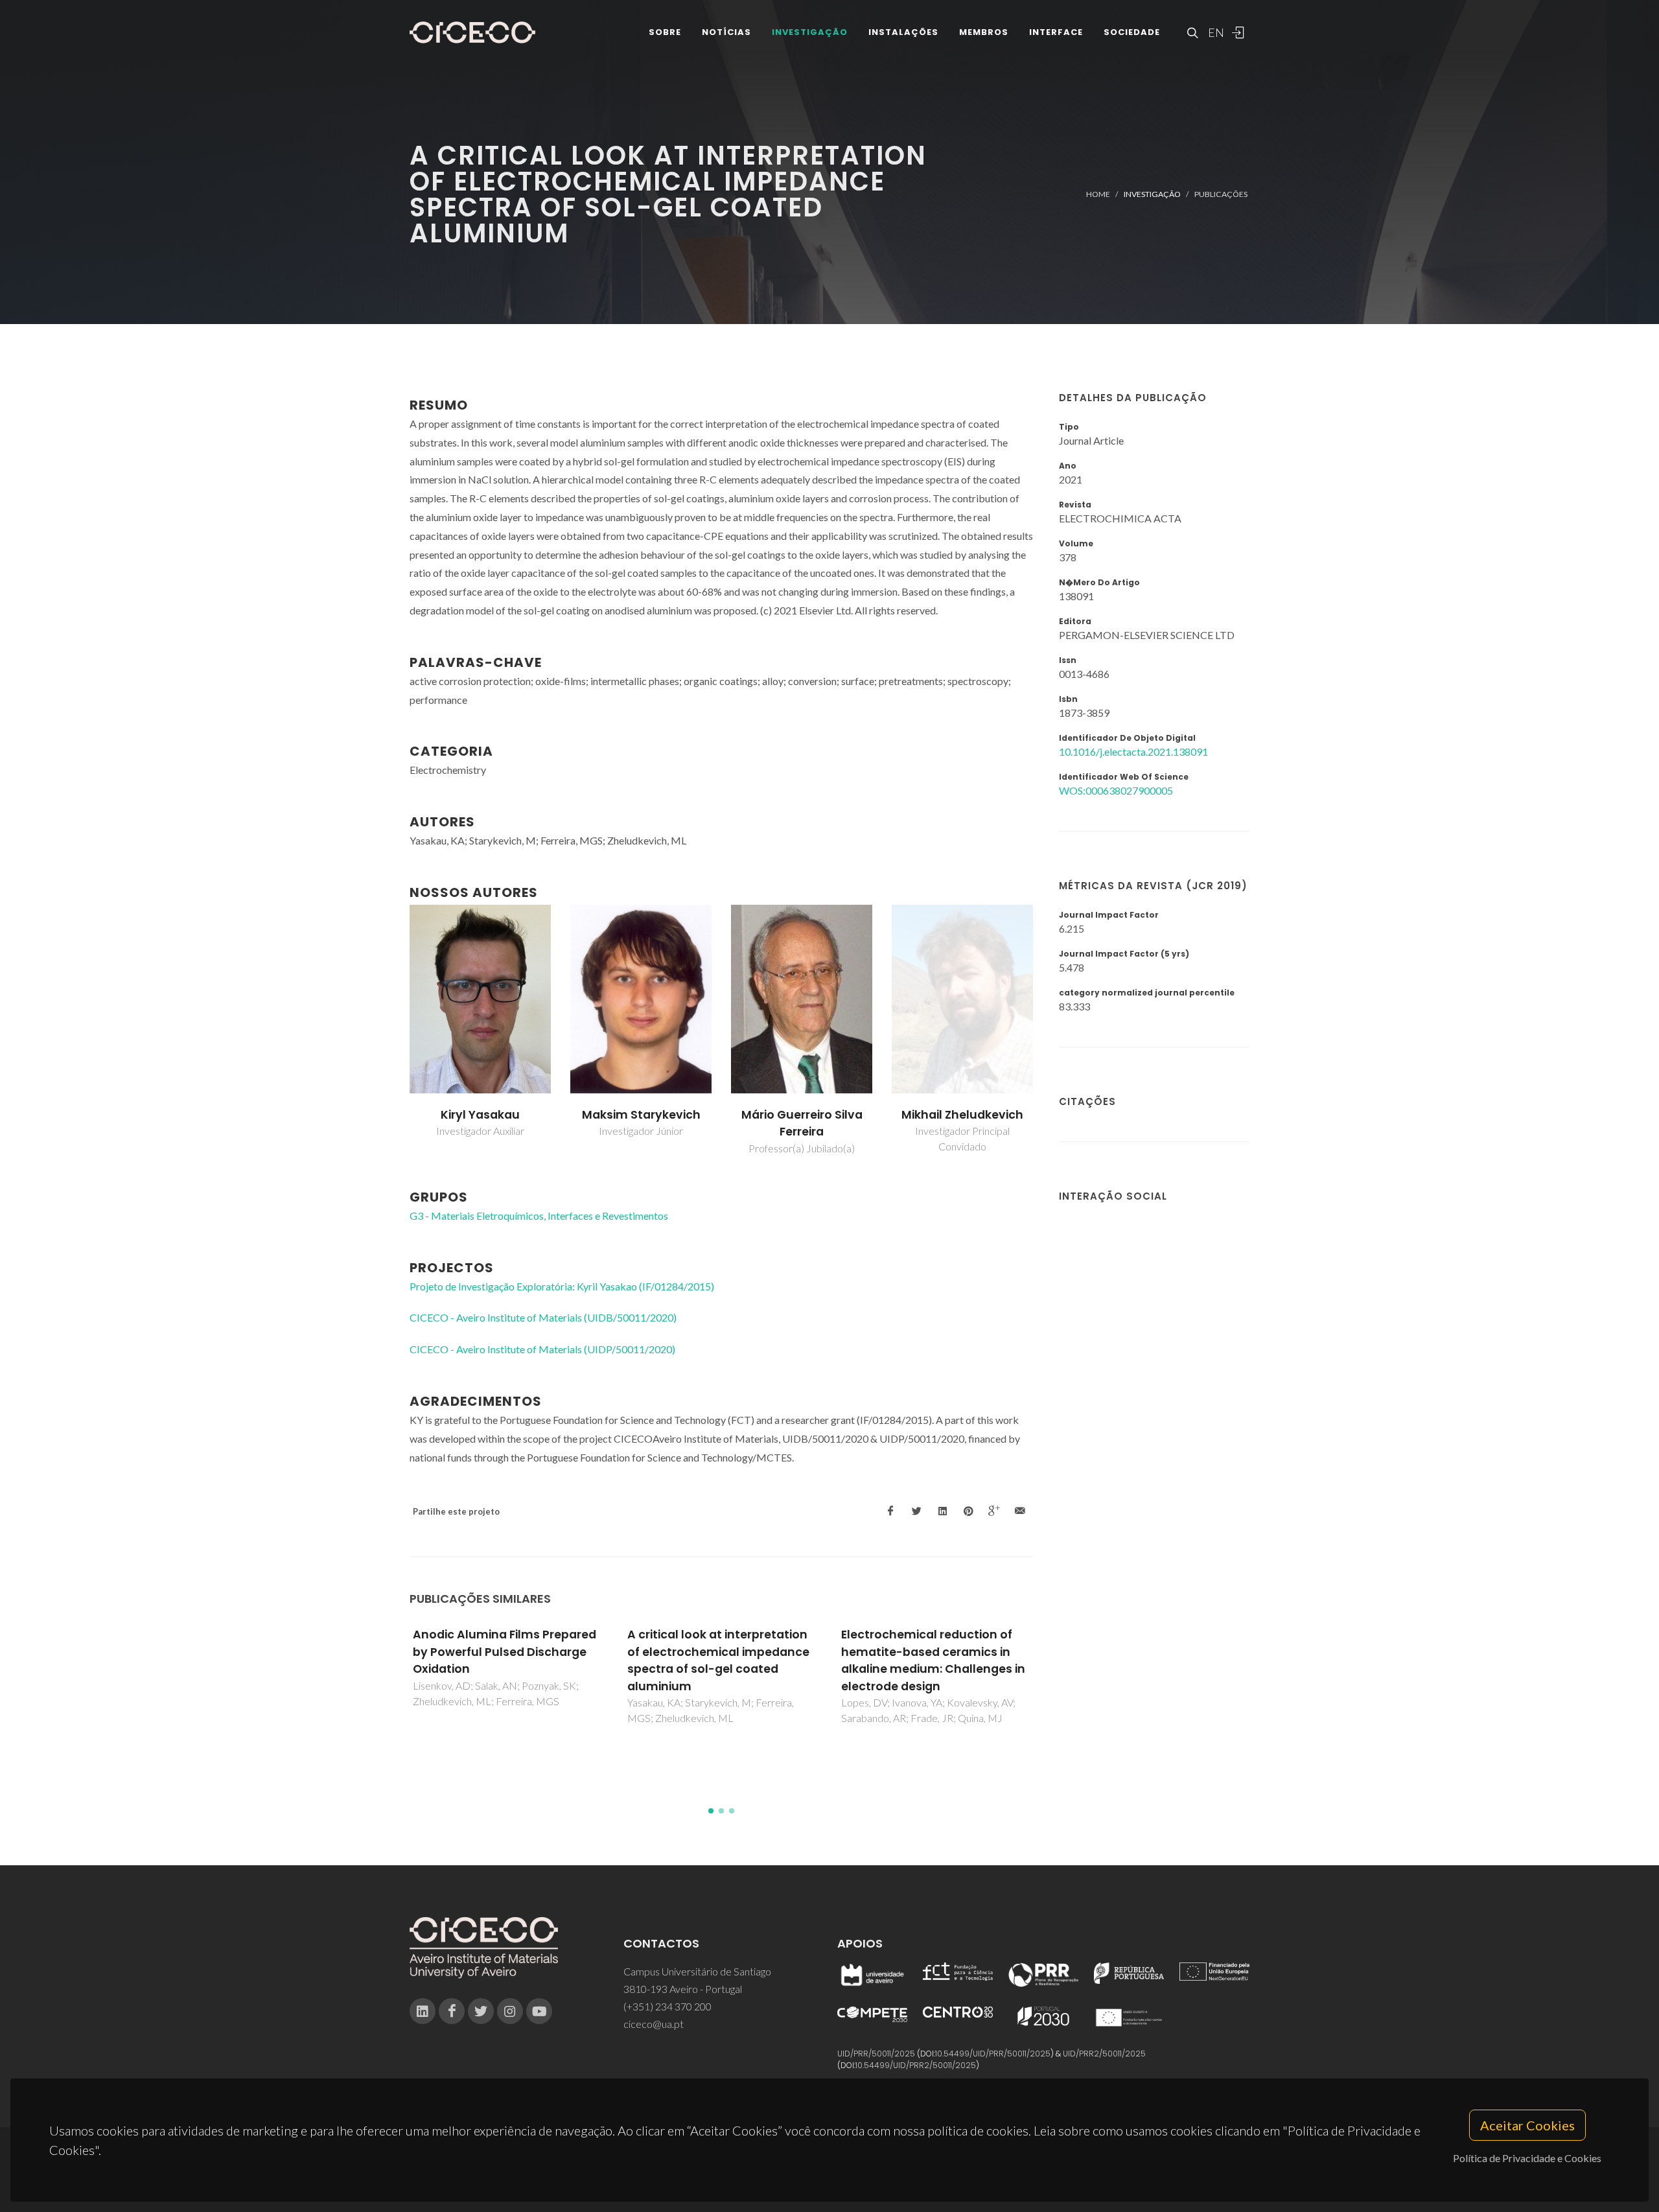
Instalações (903, 32)
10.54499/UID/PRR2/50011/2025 (916, 2065)
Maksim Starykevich (641, 1115)
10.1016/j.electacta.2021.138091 (1133, 751)
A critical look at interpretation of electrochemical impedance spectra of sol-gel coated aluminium (718, 1660)
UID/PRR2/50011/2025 (1104, 2054)
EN (1214, 32)
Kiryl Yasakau (480, 1115)
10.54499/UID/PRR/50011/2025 (993, 2054)
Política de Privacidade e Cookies (1527, 2158)
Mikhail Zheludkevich (962, 1115)
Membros (984, 32)
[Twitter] (481, 2011)
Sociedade (1132, 32)
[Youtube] (539, 2011)
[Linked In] (423, 2011)
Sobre (665, 32)
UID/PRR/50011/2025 (876, 2054)
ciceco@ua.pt (654, 2024)
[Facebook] (452, 2011)
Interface (1056, 32)
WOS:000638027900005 (1116, 790)
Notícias (726, 32)
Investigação (810, 32)
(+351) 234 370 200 (667, 2006)
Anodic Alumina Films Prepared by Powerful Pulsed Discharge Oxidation (505, 1652)
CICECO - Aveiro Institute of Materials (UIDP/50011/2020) (542, 1349)
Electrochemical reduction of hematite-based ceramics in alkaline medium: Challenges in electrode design (933, 1660)
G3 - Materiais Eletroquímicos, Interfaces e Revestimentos (539, 1216)
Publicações (1221, 194)
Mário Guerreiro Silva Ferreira (802, 1123)
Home (1098, 194)
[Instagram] (510, 2011)
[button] (711, 1811)
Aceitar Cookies (1527, 2125)
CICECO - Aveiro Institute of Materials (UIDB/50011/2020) (543, 1317)
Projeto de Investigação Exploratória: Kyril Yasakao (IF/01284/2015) (562, 1286)
